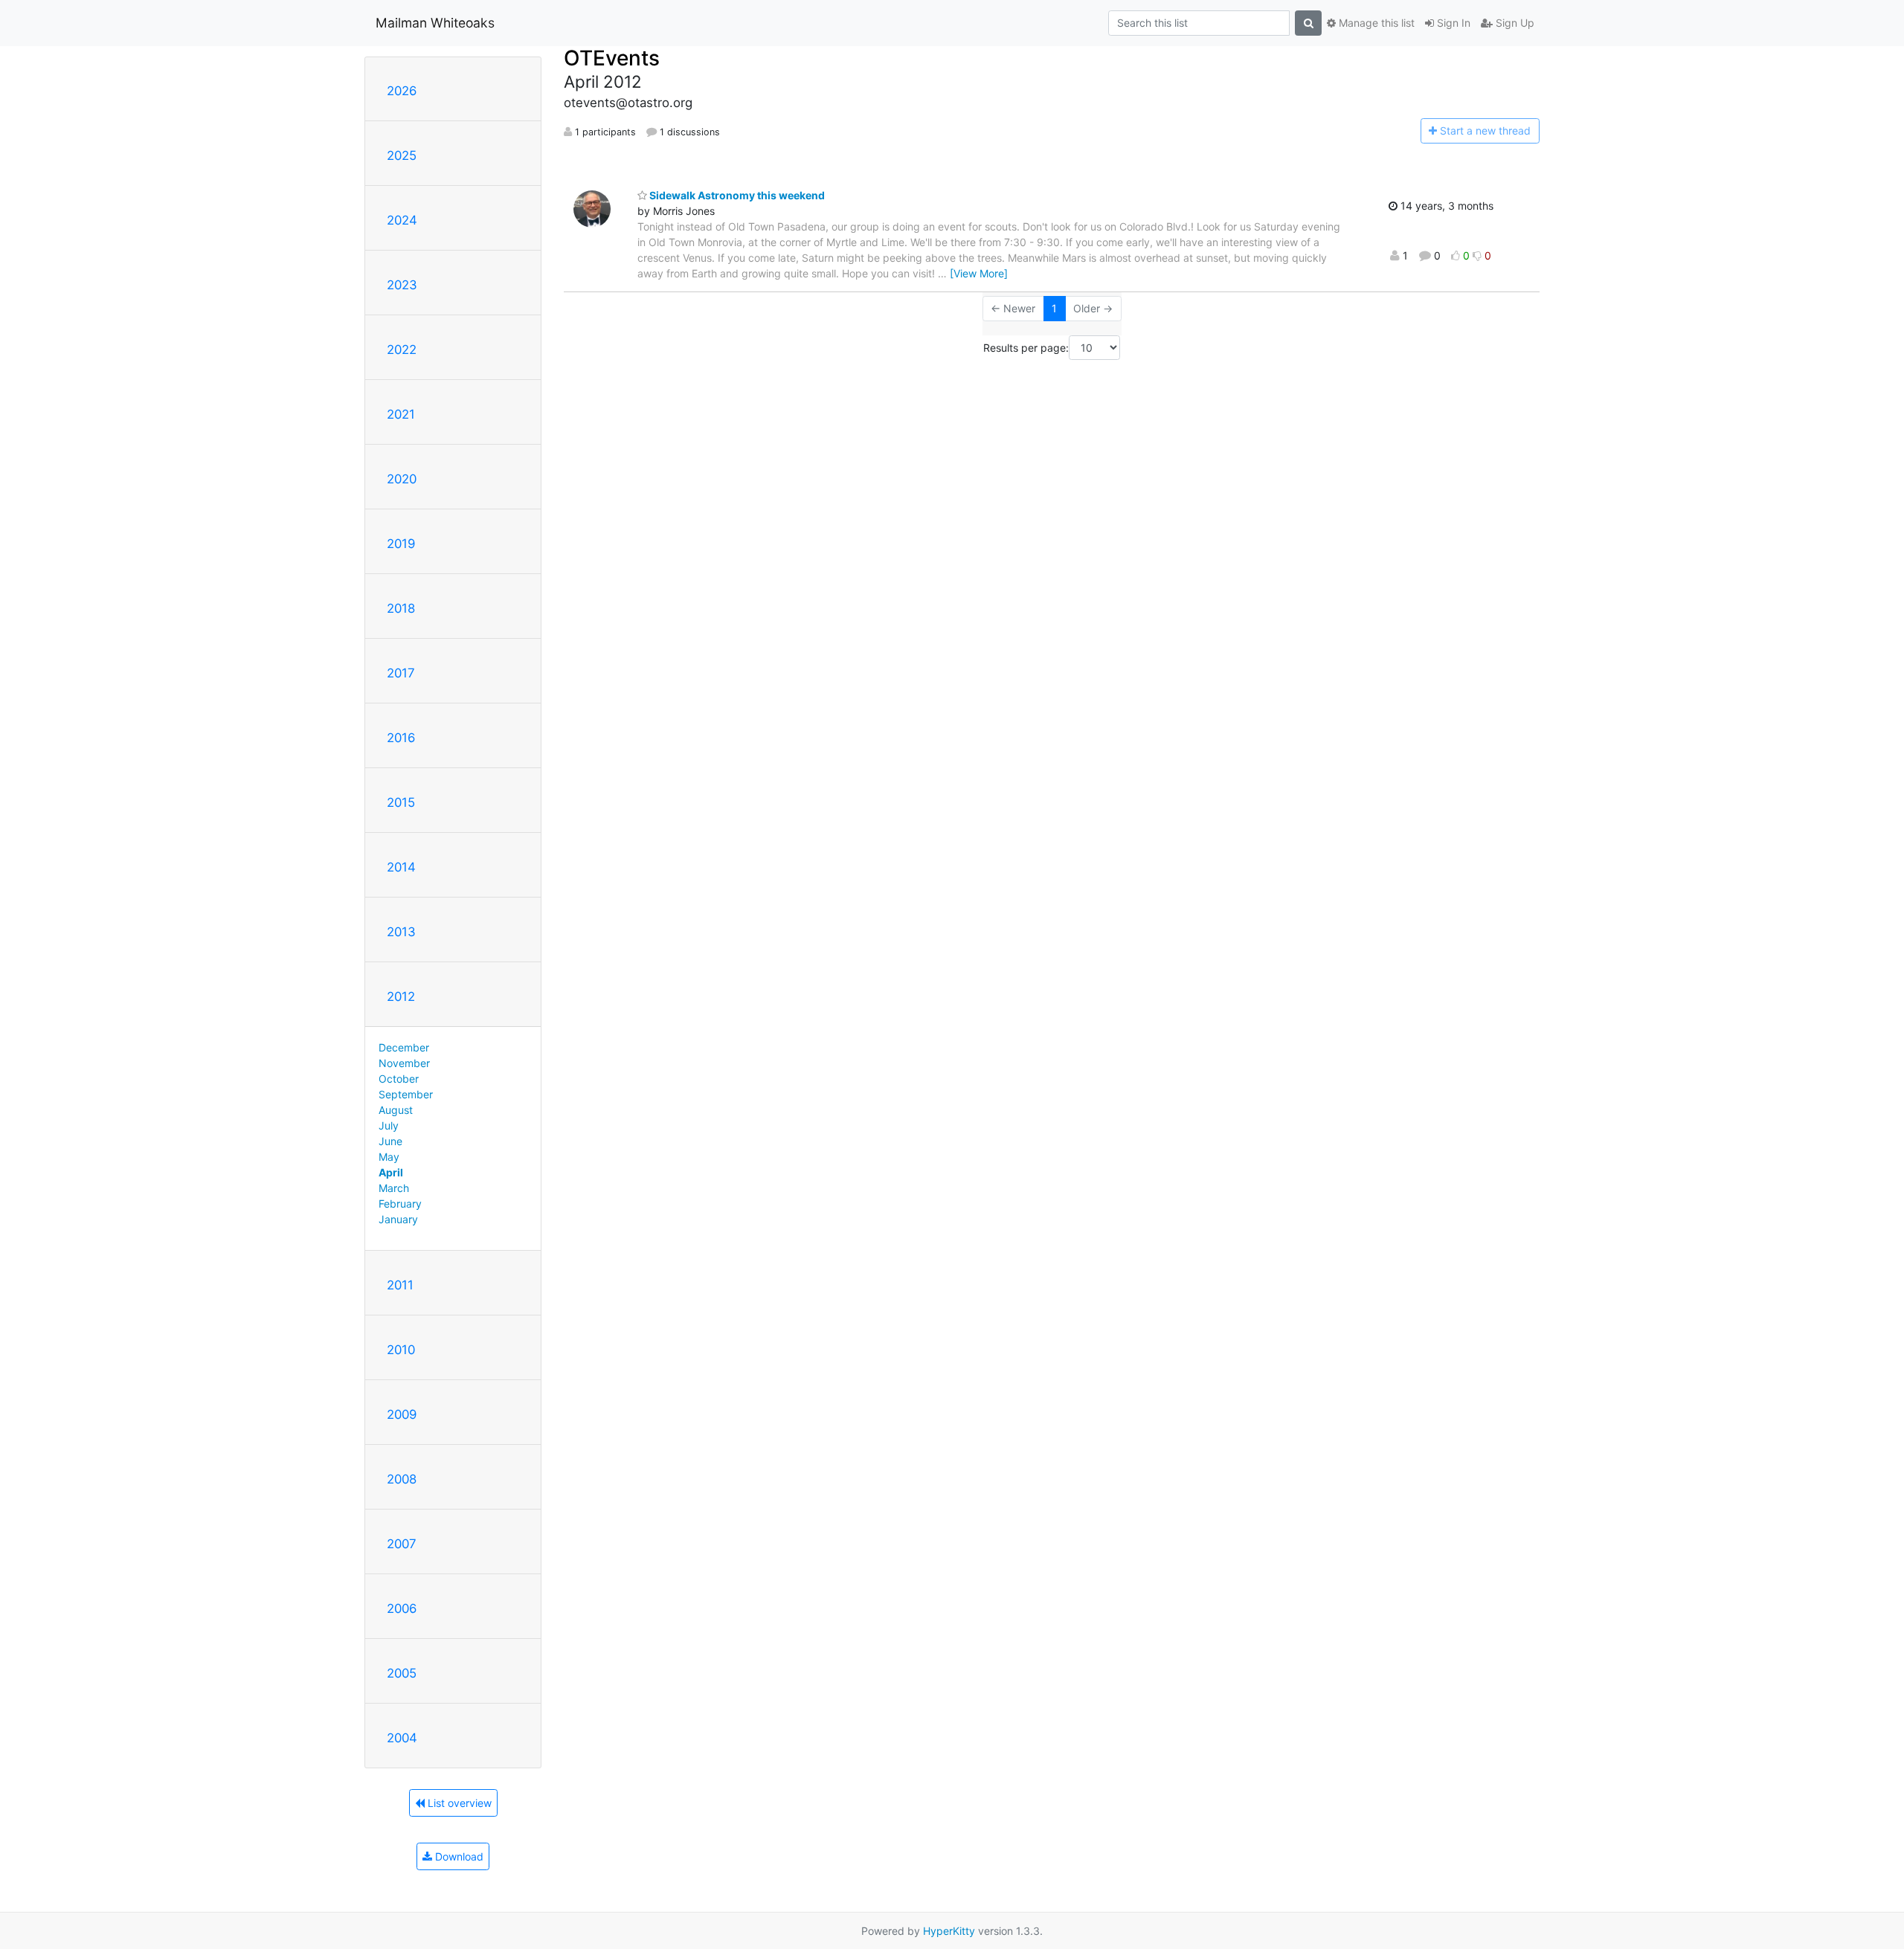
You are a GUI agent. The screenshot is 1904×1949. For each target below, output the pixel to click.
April (391, 1172)
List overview (458, 1803)
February (400, 1204)
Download (458, 1856)
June (390, 1141)
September (406, 1094)
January (398, 1219)
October (399, 1079)
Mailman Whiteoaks (435, 23)
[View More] (979, 273)
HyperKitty (949, 1931)
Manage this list (1375, 23)
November (404, 1063)
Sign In (1452, 23)
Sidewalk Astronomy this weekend (736, 195)
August (396, 1110)
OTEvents (612, 58)
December (404, 1047)
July (389, 1125)
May (389, 1157)
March (394, 1188)
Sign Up (1514, 23)
